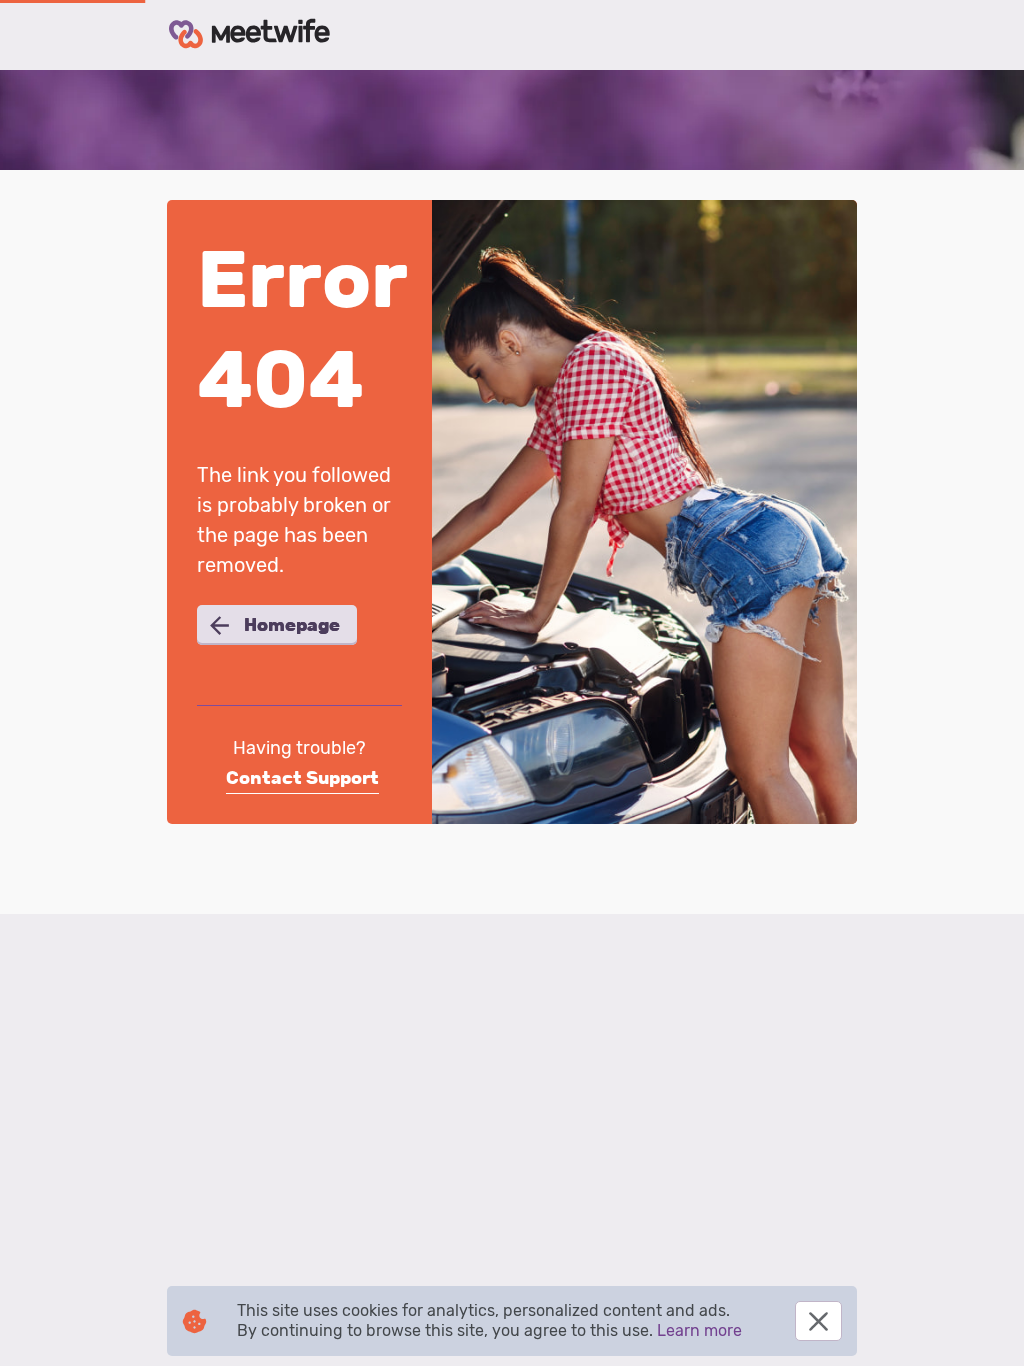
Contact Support (302, 778)
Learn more (699, 1330)
